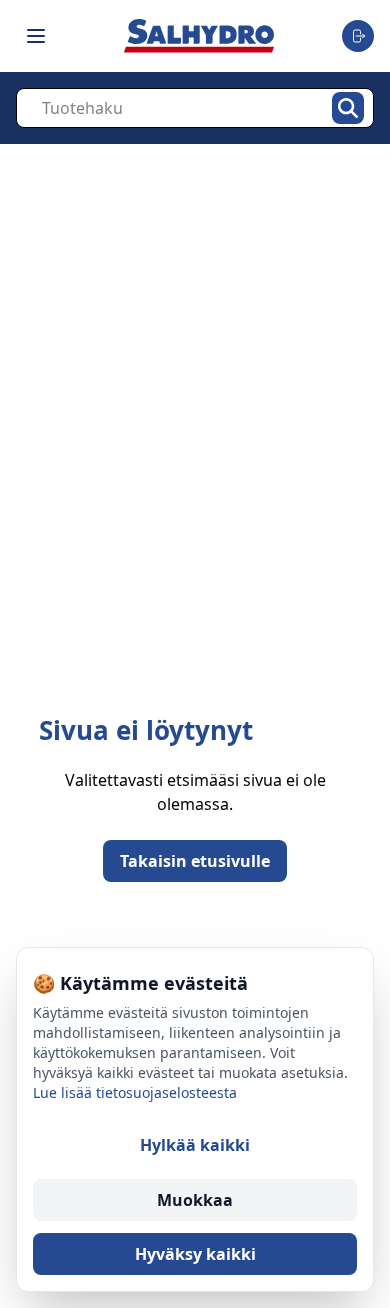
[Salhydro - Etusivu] (199, 35)
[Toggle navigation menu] (36, 36)
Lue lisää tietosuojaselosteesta (135, 1092)
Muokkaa (195, 1200)
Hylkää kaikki (195, 1145)
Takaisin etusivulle (195, 861)
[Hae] (348, 108)
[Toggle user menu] (358, 36)
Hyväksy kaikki (195, 1254)
